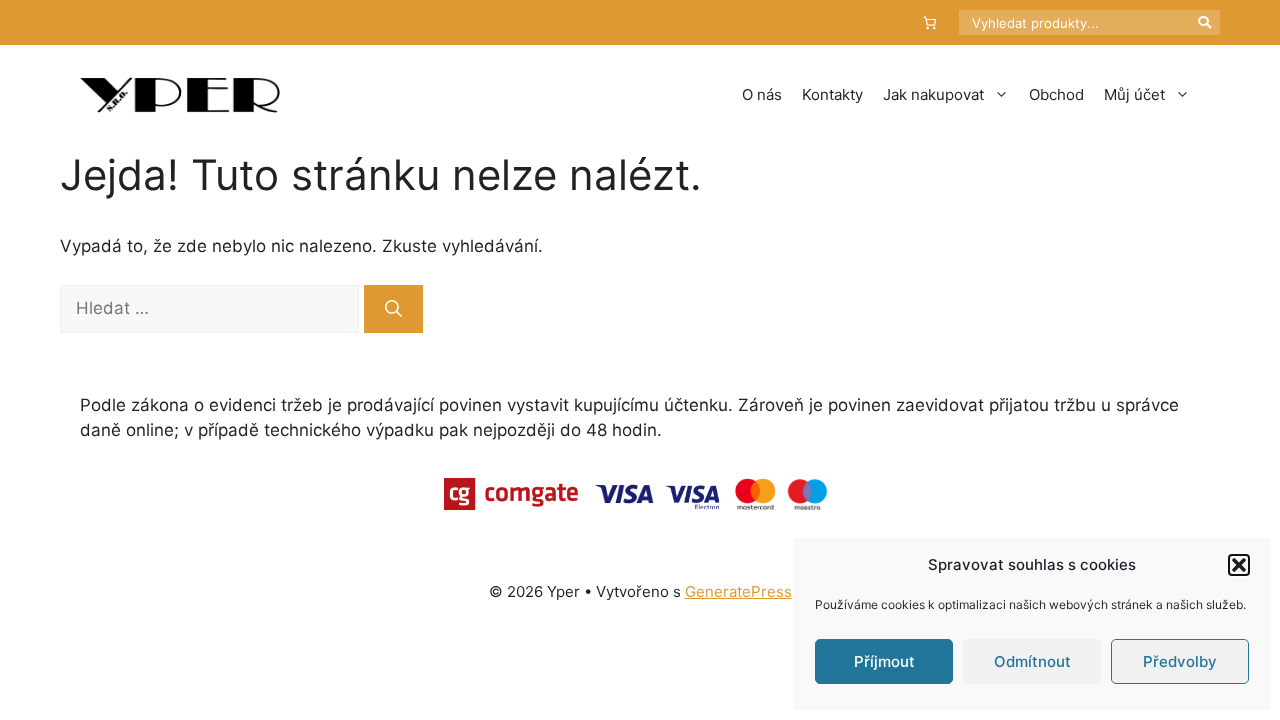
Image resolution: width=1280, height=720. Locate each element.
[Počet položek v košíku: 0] (930, 22)
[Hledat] (393, 309)
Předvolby (1180, 661)
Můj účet (1134, 94)
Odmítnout (1032, 661)
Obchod (1056, 94)
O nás (762, 94)
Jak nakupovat (933, 94)
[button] (1239, 565)
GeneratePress (738, 591)
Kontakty (832, 94)
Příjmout (884, 661)
